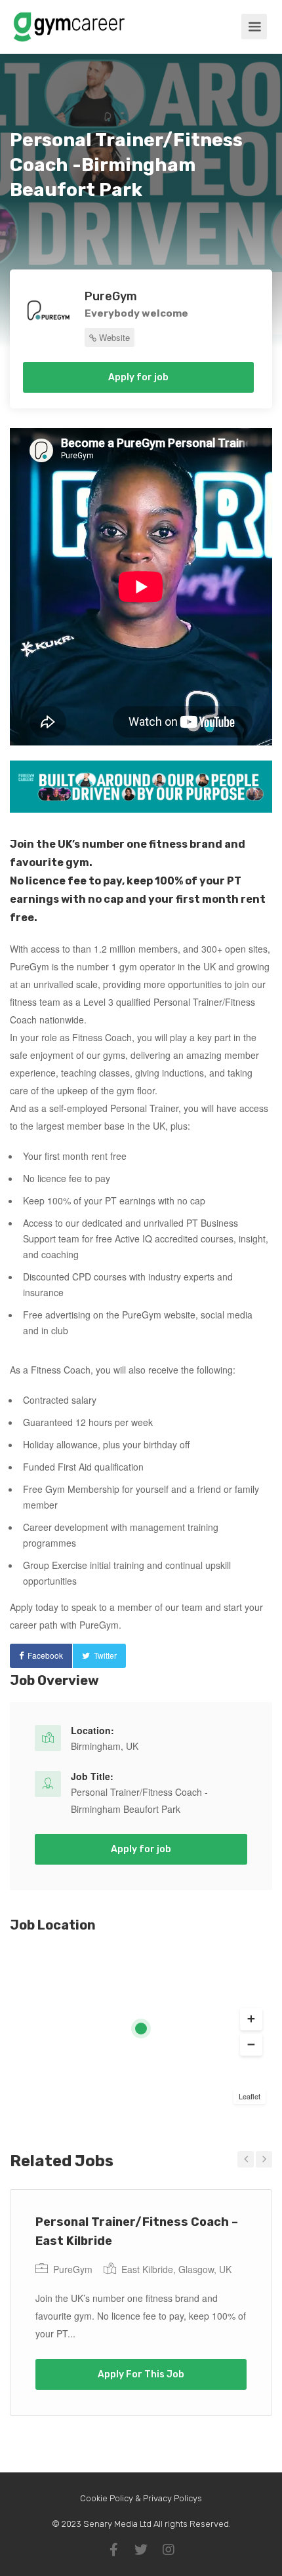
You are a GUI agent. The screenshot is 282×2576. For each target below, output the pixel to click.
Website (113, 337)
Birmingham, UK (105, 1746)
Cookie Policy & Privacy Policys (141, 2498)
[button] (251, 2019)
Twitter (105, 1655)
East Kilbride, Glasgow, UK (176, 2269)
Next (264, 2159)
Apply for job (138, 377)
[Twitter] (141, 2550)
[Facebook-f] (113, 2550)
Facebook (45, 1655)
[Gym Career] (69, 35)
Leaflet (250, 2096)
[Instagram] (169, 2550)
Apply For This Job (141, 2374)
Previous (246, 2159)
